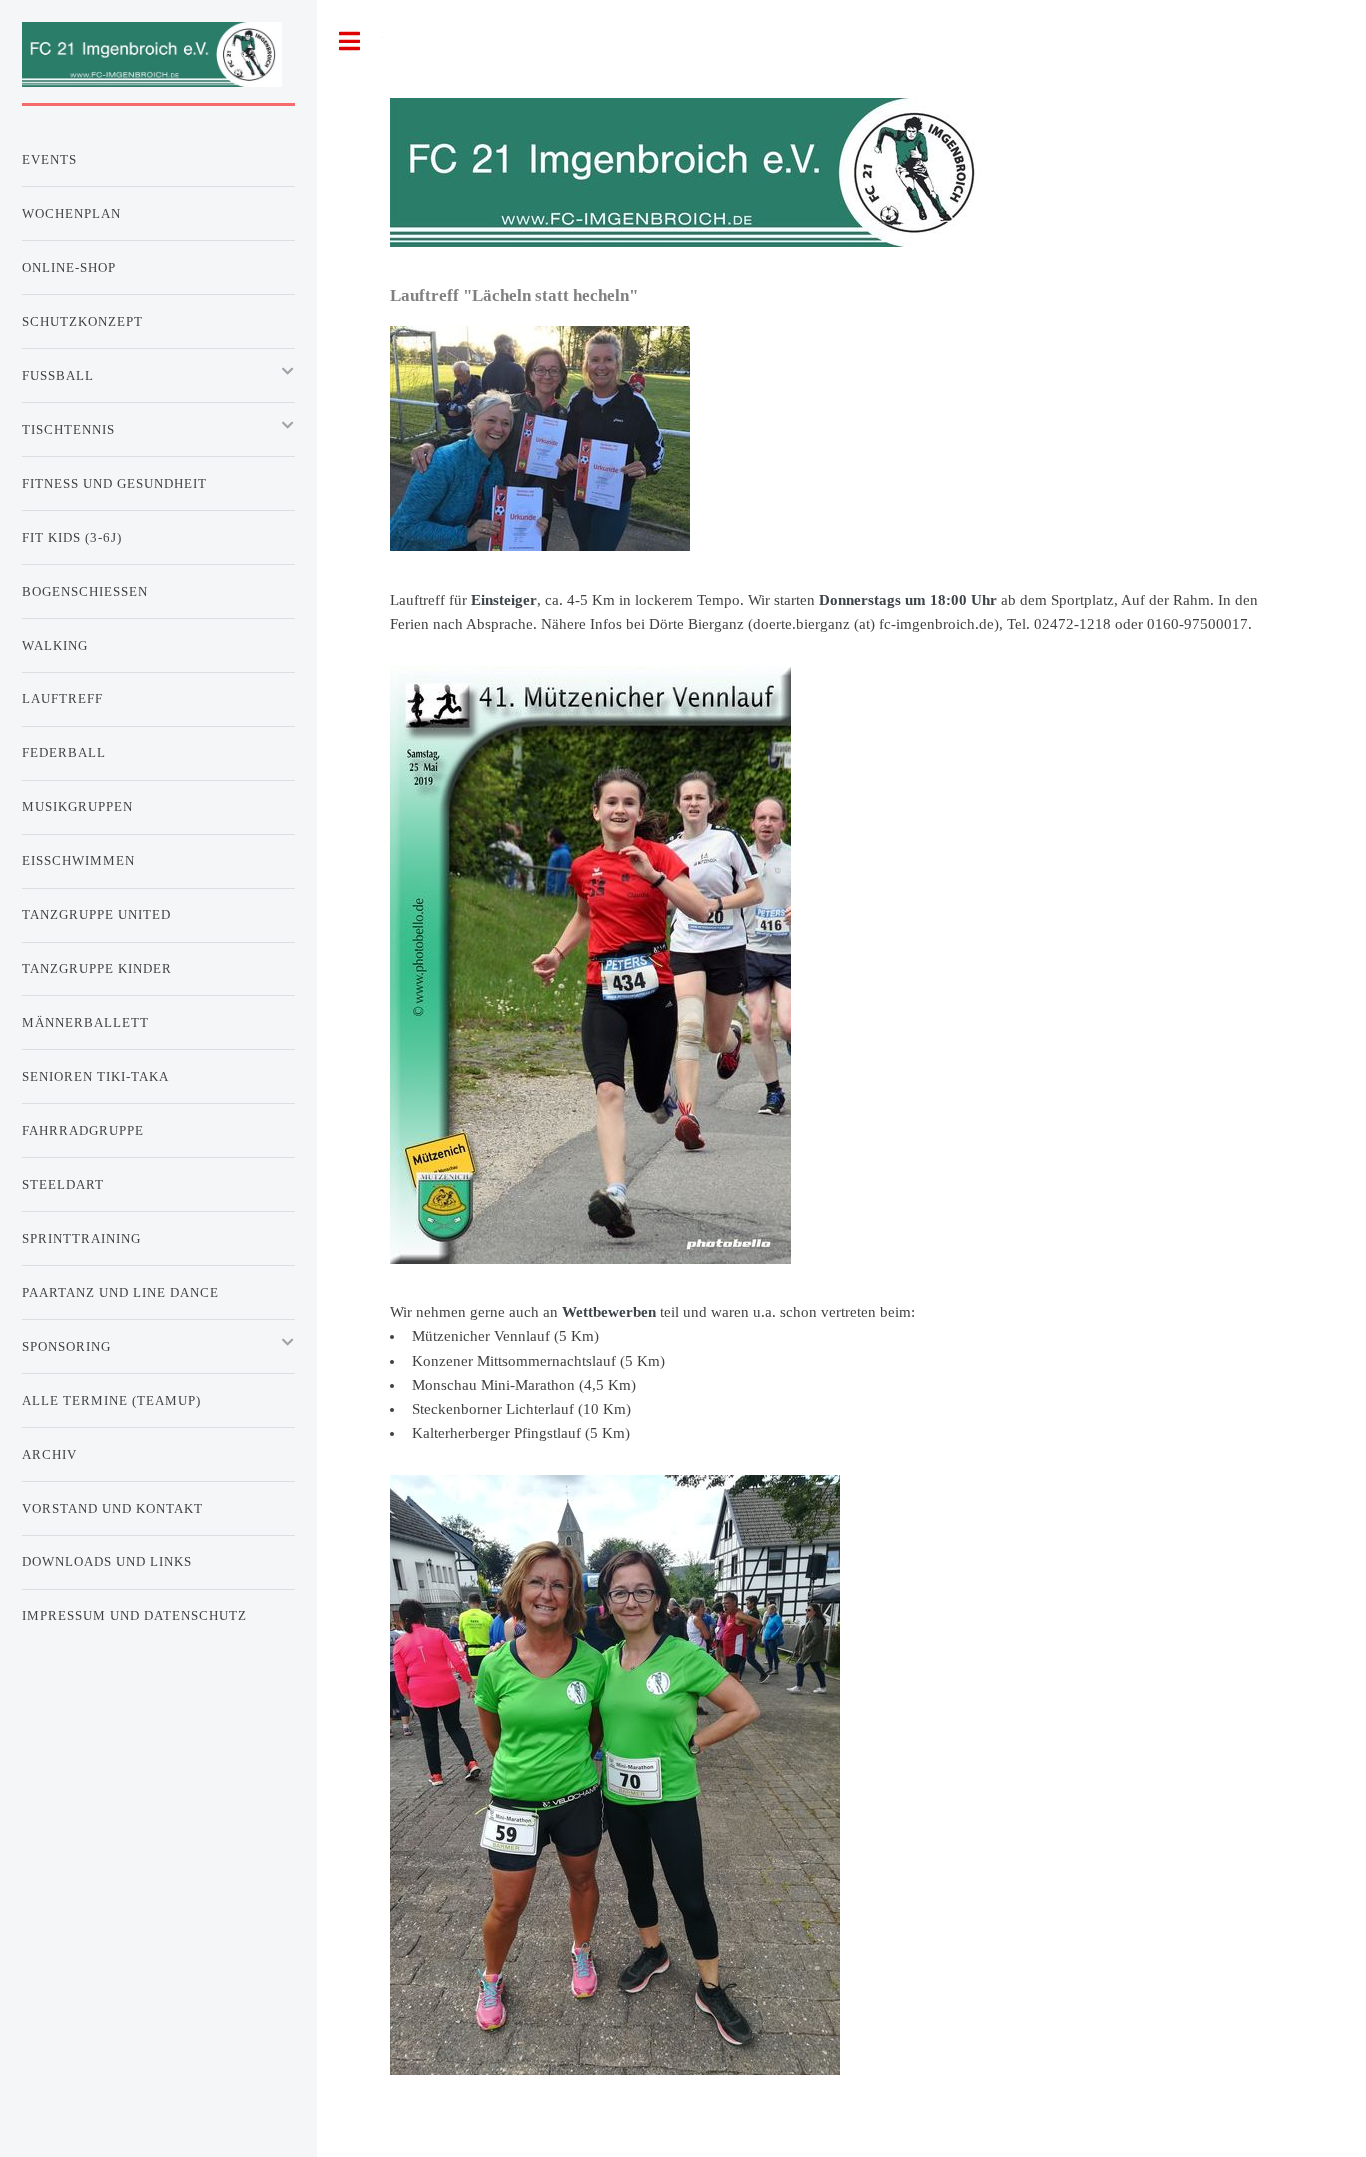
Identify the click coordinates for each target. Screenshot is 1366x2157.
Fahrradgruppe (83, 1130)
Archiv (49, 1454)
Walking (55, 645)
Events (49, 159)
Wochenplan (71, 213)
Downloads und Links (107, 1561)
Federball (64, 752)
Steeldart (63, 1184)
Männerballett (85, 1022)
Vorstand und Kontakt (112, 1508)
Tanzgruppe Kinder (97, 968)
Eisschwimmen (78, 860)
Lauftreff (62, 698)
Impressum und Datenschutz (134, 1615)
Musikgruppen (77, 806)
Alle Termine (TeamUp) (111, 1400)
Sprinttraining (81, 1238)
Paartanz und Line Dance (120, 1292)
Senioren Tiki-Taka (95, 1076)
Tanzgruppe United (96, 914)
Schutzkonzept (82, 321)
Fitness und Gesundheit (114, 483)
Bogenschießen (85, 591)
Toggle (350, 41)
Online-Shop (69, 267)
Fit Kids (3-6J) (72, 537)
